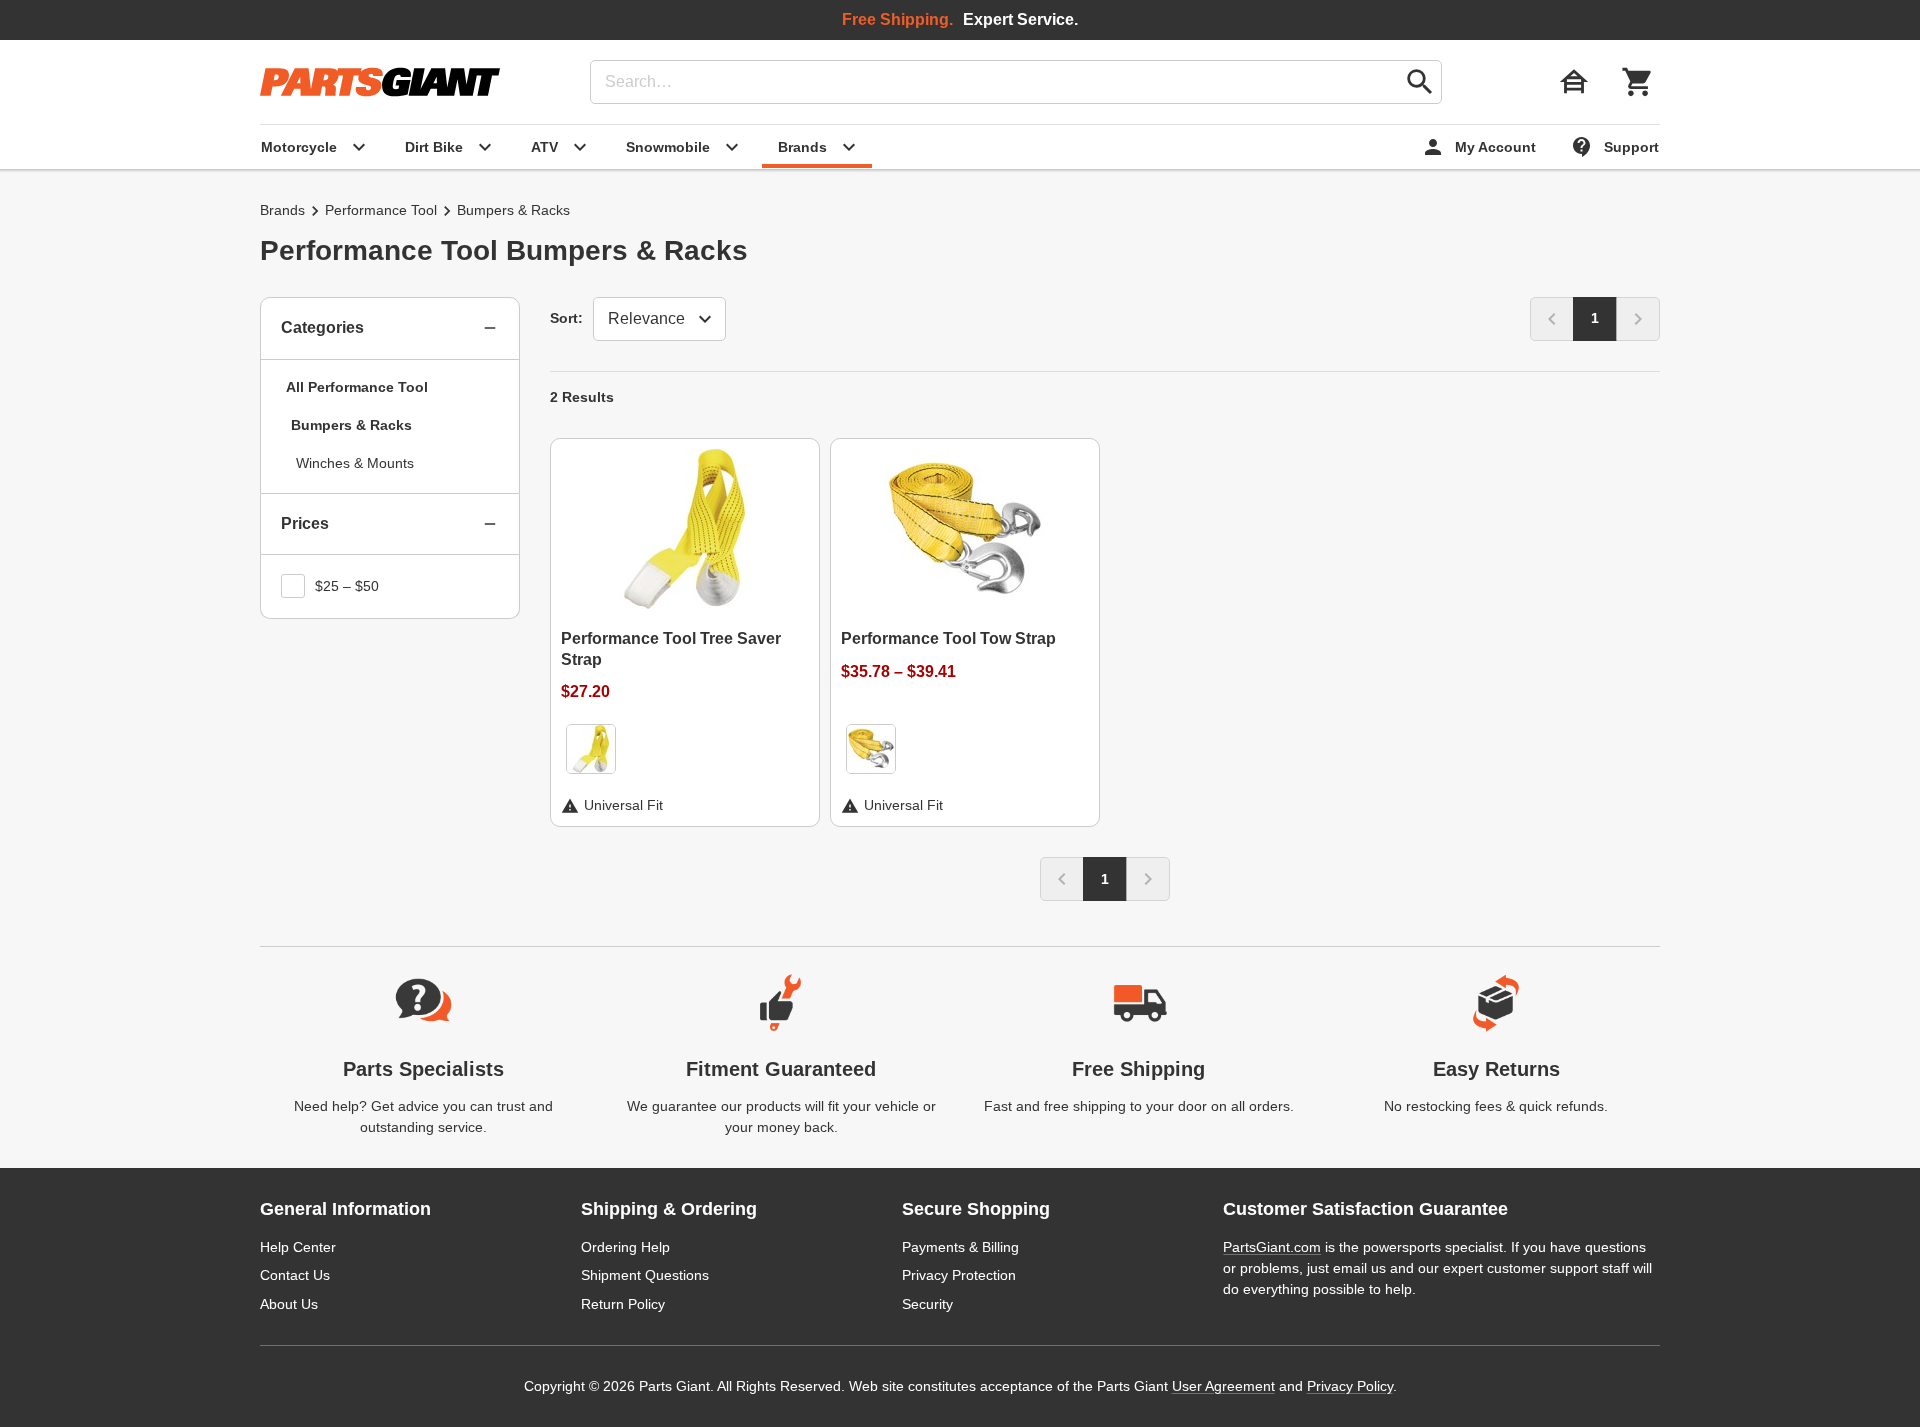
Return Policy (623, 1304)
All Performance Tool (357, 387)
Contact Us (295, 1275)
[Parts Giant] (380, 82)
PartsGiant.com (1272, 1247)
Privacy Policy (1350, 1386)
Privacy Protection (959, 1275)
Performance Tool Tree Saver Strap (671, 649)
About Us (289, 1304)
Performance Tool (381, 210)
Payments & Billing (960, 1247)
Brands (282, 210)
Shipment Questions (645, 1275)
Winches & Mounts (355, 463)
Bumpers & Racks (351, 425)
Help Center (298, 1247)
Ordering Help (625, 1247)
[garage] (1574, 82)
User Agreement (1223, 1386)
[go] (1420, 82)
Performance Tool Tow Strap (948, 638)
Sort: (566, 318)
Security (927, 1304)
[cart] (1638, 82)
